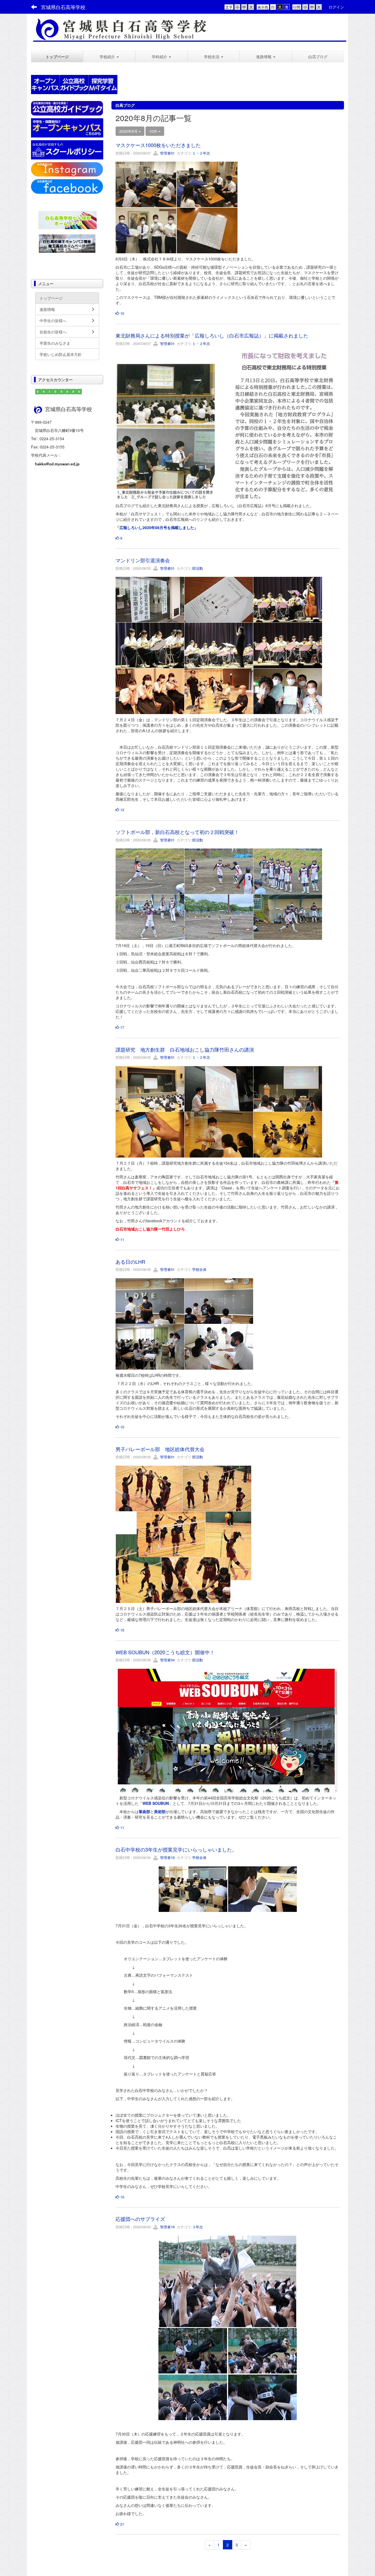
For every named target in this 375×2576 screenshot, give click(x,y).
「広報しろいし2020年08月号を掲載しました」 (157, 527)
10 (122, 313)
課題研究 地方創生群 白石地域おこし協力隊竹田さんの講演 (185, 1049)
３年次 (198, 2227)
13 (122, 810)
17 (122, 1027)
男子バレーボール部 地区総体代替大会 (160, 1449)
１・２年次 (201, 153)
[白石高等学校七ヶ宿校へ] (68, 219)
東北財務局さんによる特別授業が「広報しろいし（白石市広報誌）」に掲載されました (212, 335)
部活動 (198, 568)
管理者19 (167, 1857)
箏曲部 (144, 1811)
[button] (109, 57)
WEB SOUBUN (156, 1803)
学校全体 (199, 1269)
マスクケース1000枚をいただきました (158, 145)
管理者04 (167, 1660)
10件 (154, 131)
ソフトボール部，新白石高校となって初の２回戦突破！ (177, 832)
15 (122, 1630)
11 (122, 1239)
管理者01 (167, 153)
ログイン (336, 7)
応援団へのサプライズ (140, 2219)
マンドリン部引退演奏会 (143, 560)
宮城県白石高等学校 (63, 7)
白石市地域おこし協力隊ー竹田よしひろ (150, 1229)
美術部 (160, 1811)
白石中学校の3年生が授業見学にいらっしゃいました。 (176, 1849)
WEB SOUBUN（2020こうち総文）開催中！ (165, 1652)
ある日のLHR (130, 1262)
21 (122, 2524)
